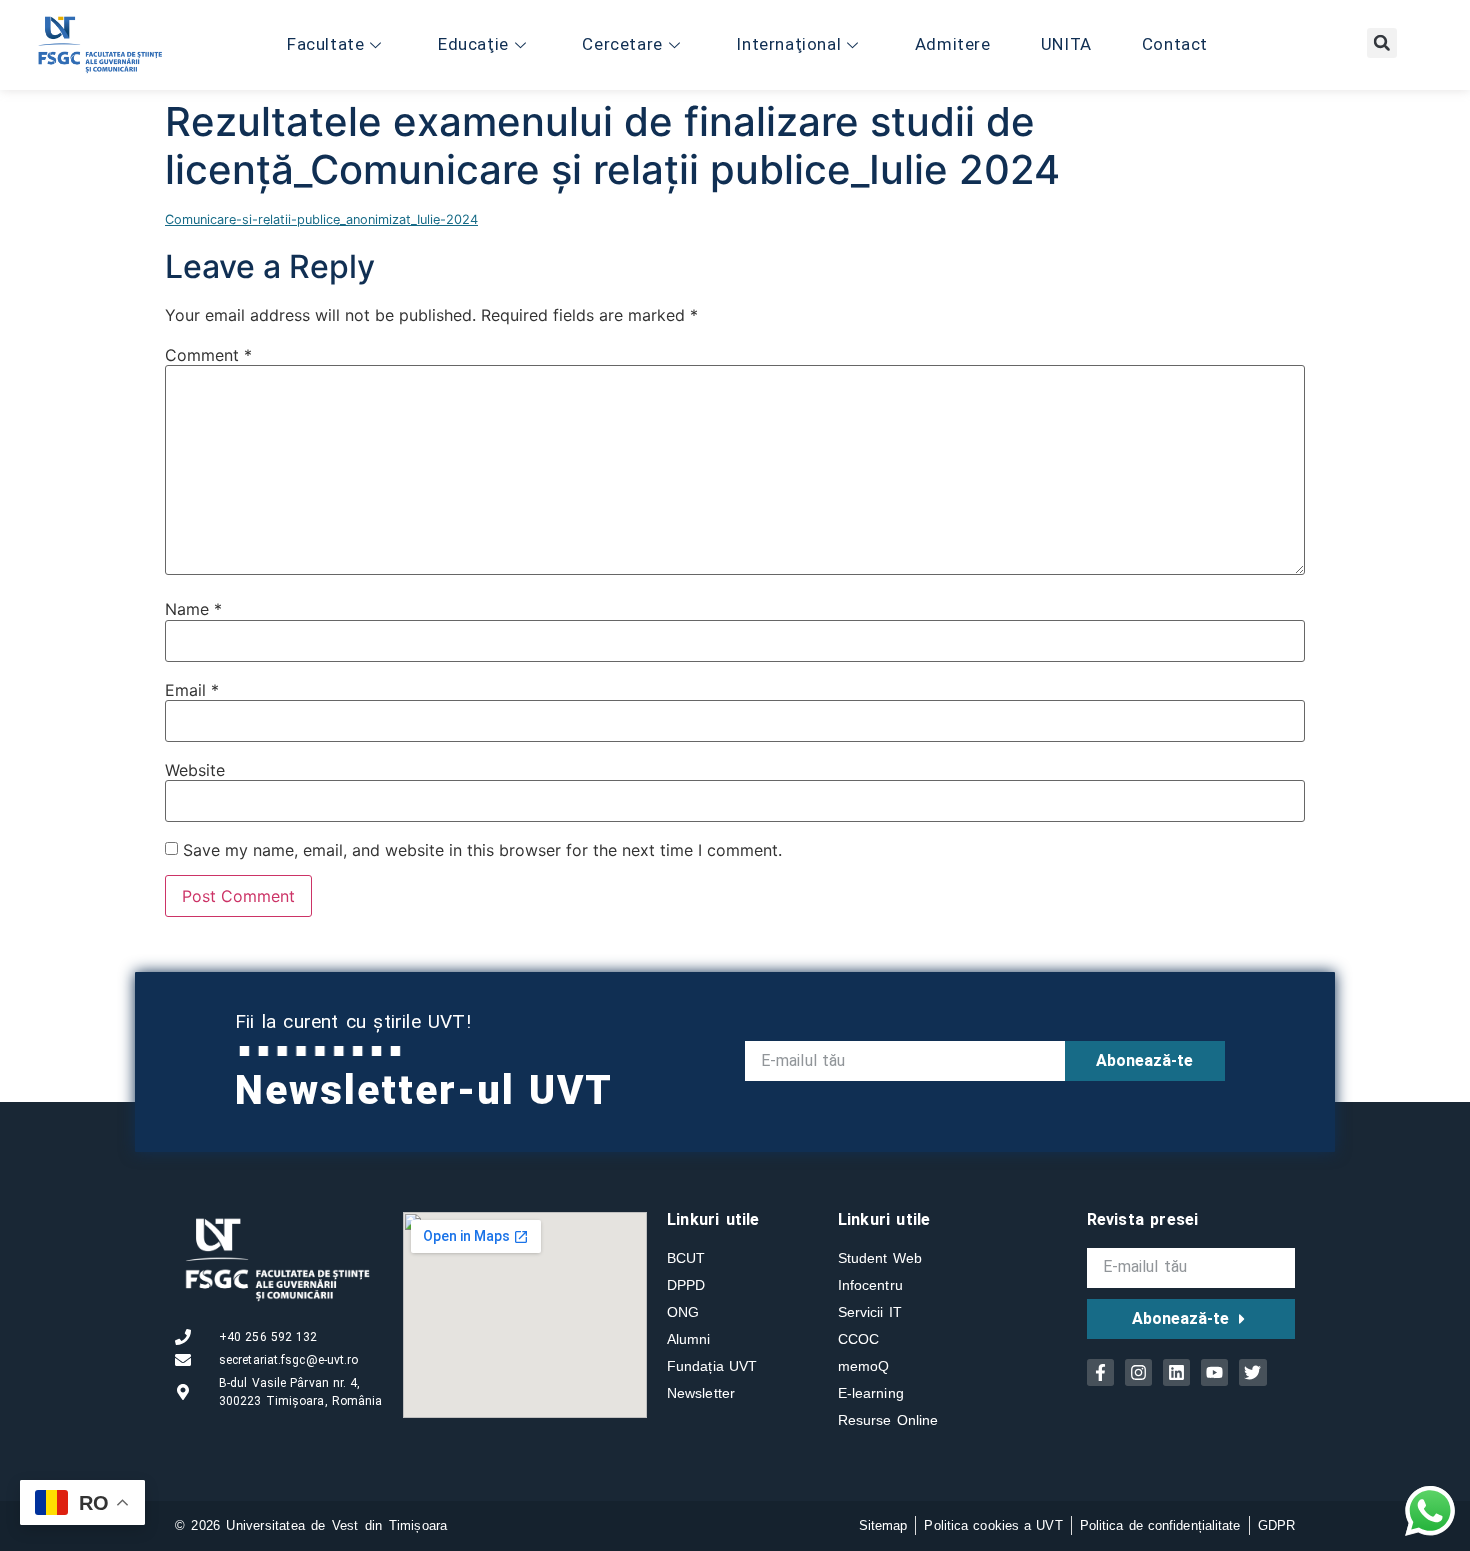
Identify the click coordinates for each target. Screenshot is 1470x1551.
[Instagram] (1138, 1372)
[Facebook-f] (1100, 1372)
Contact (1175, 44)
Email (192, 690)
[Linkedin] (1176, 1372)
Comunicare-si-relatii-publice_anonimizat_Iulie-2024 (321, 219)
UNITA (1066, 44)
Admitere (953, 44)
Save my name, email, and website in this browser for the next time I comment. (482, 850)
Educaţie (473, 44)
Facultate (325, 44)
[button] (1382, 43)
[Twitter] (1252, 1372)
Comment (208, 355)
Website (195, 770)
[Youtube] (1214, 1372)
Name (193, 609)
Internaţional (788, 44)
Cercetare (622, 44)
